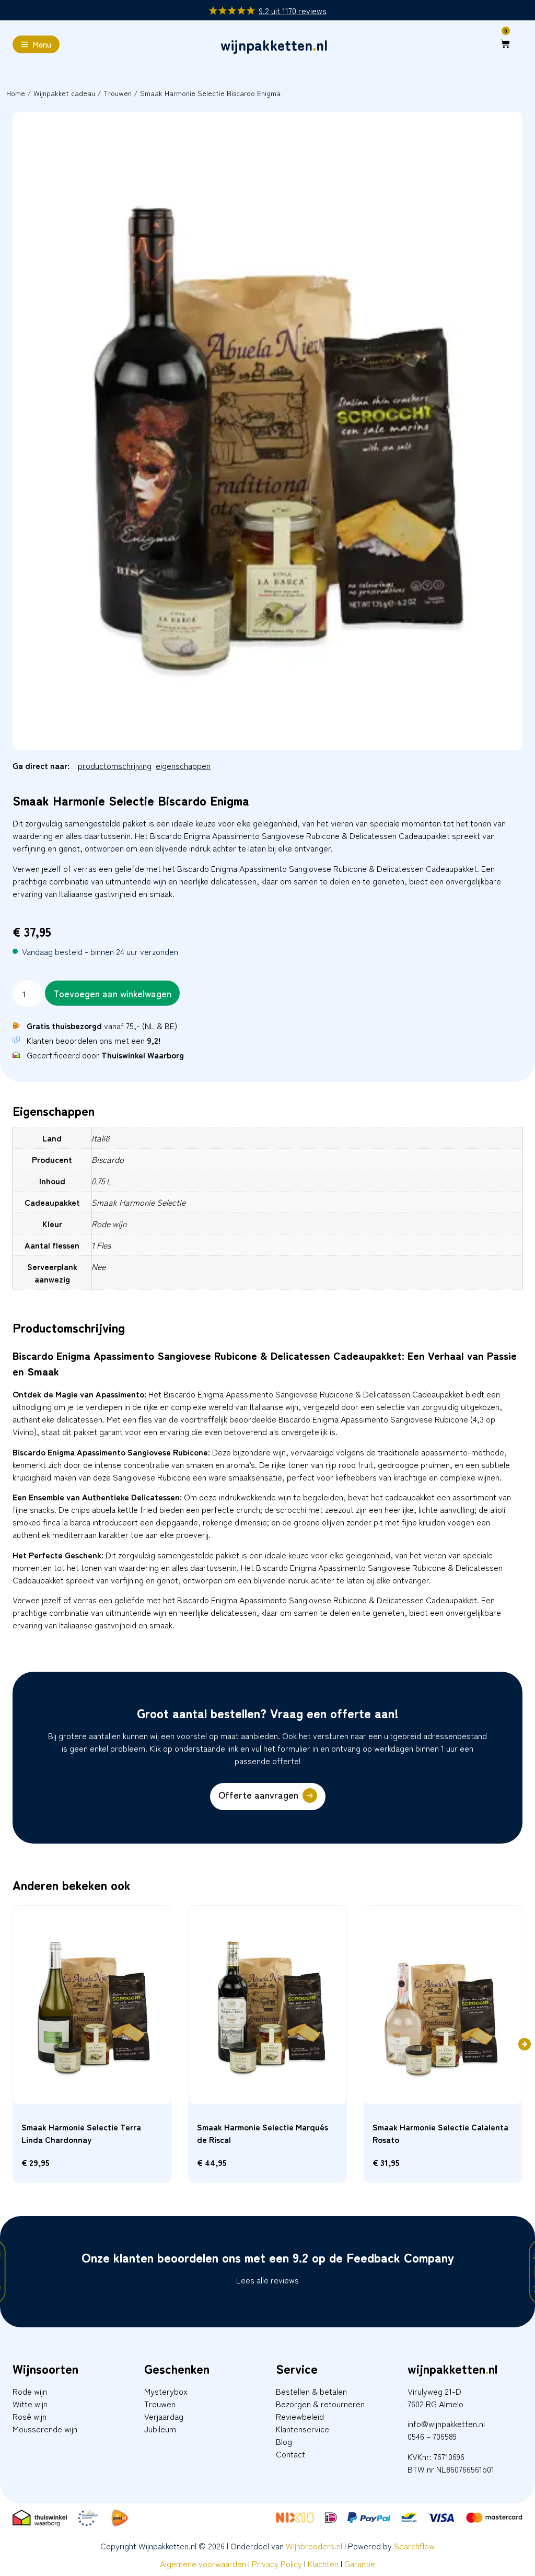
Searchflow (414, 2546)
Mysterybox (166, 2391)
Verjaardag (164, 2416)
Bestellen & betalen (311, 2391)
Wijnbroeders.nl (314, 2546)
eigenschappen (183, 765)
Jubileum (160, 2429)
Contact (290, 2454)
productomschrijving (115, 765)
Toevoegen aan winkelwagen (112, 993)
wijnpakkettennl (274, 44)
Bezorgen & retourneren (320, 2404)
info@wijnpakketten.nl (446, 2423)
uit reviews (293, 10)
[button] (525, 2044)
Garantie (360, 2563)
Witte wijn (30, 2404)
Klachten (323, 2563)
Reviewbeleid (300, 2416)
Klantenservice (303, 2429)
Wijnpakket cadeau (64, 93)
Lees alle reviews (267, 2280)
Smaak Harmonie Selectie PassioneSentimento (421, 2133)
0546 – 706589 (432, 2436)
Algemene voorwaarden (203, 2563)
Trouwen (118, 93)
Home (16, 93)
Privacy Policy (277, 2563)
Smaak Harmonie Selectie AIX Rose (263, 2127)
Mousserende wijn (45, 2429)
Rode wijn (30, 2391)
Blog (284, 2441)
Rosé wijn (30, 2416)
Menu (42, 44)
